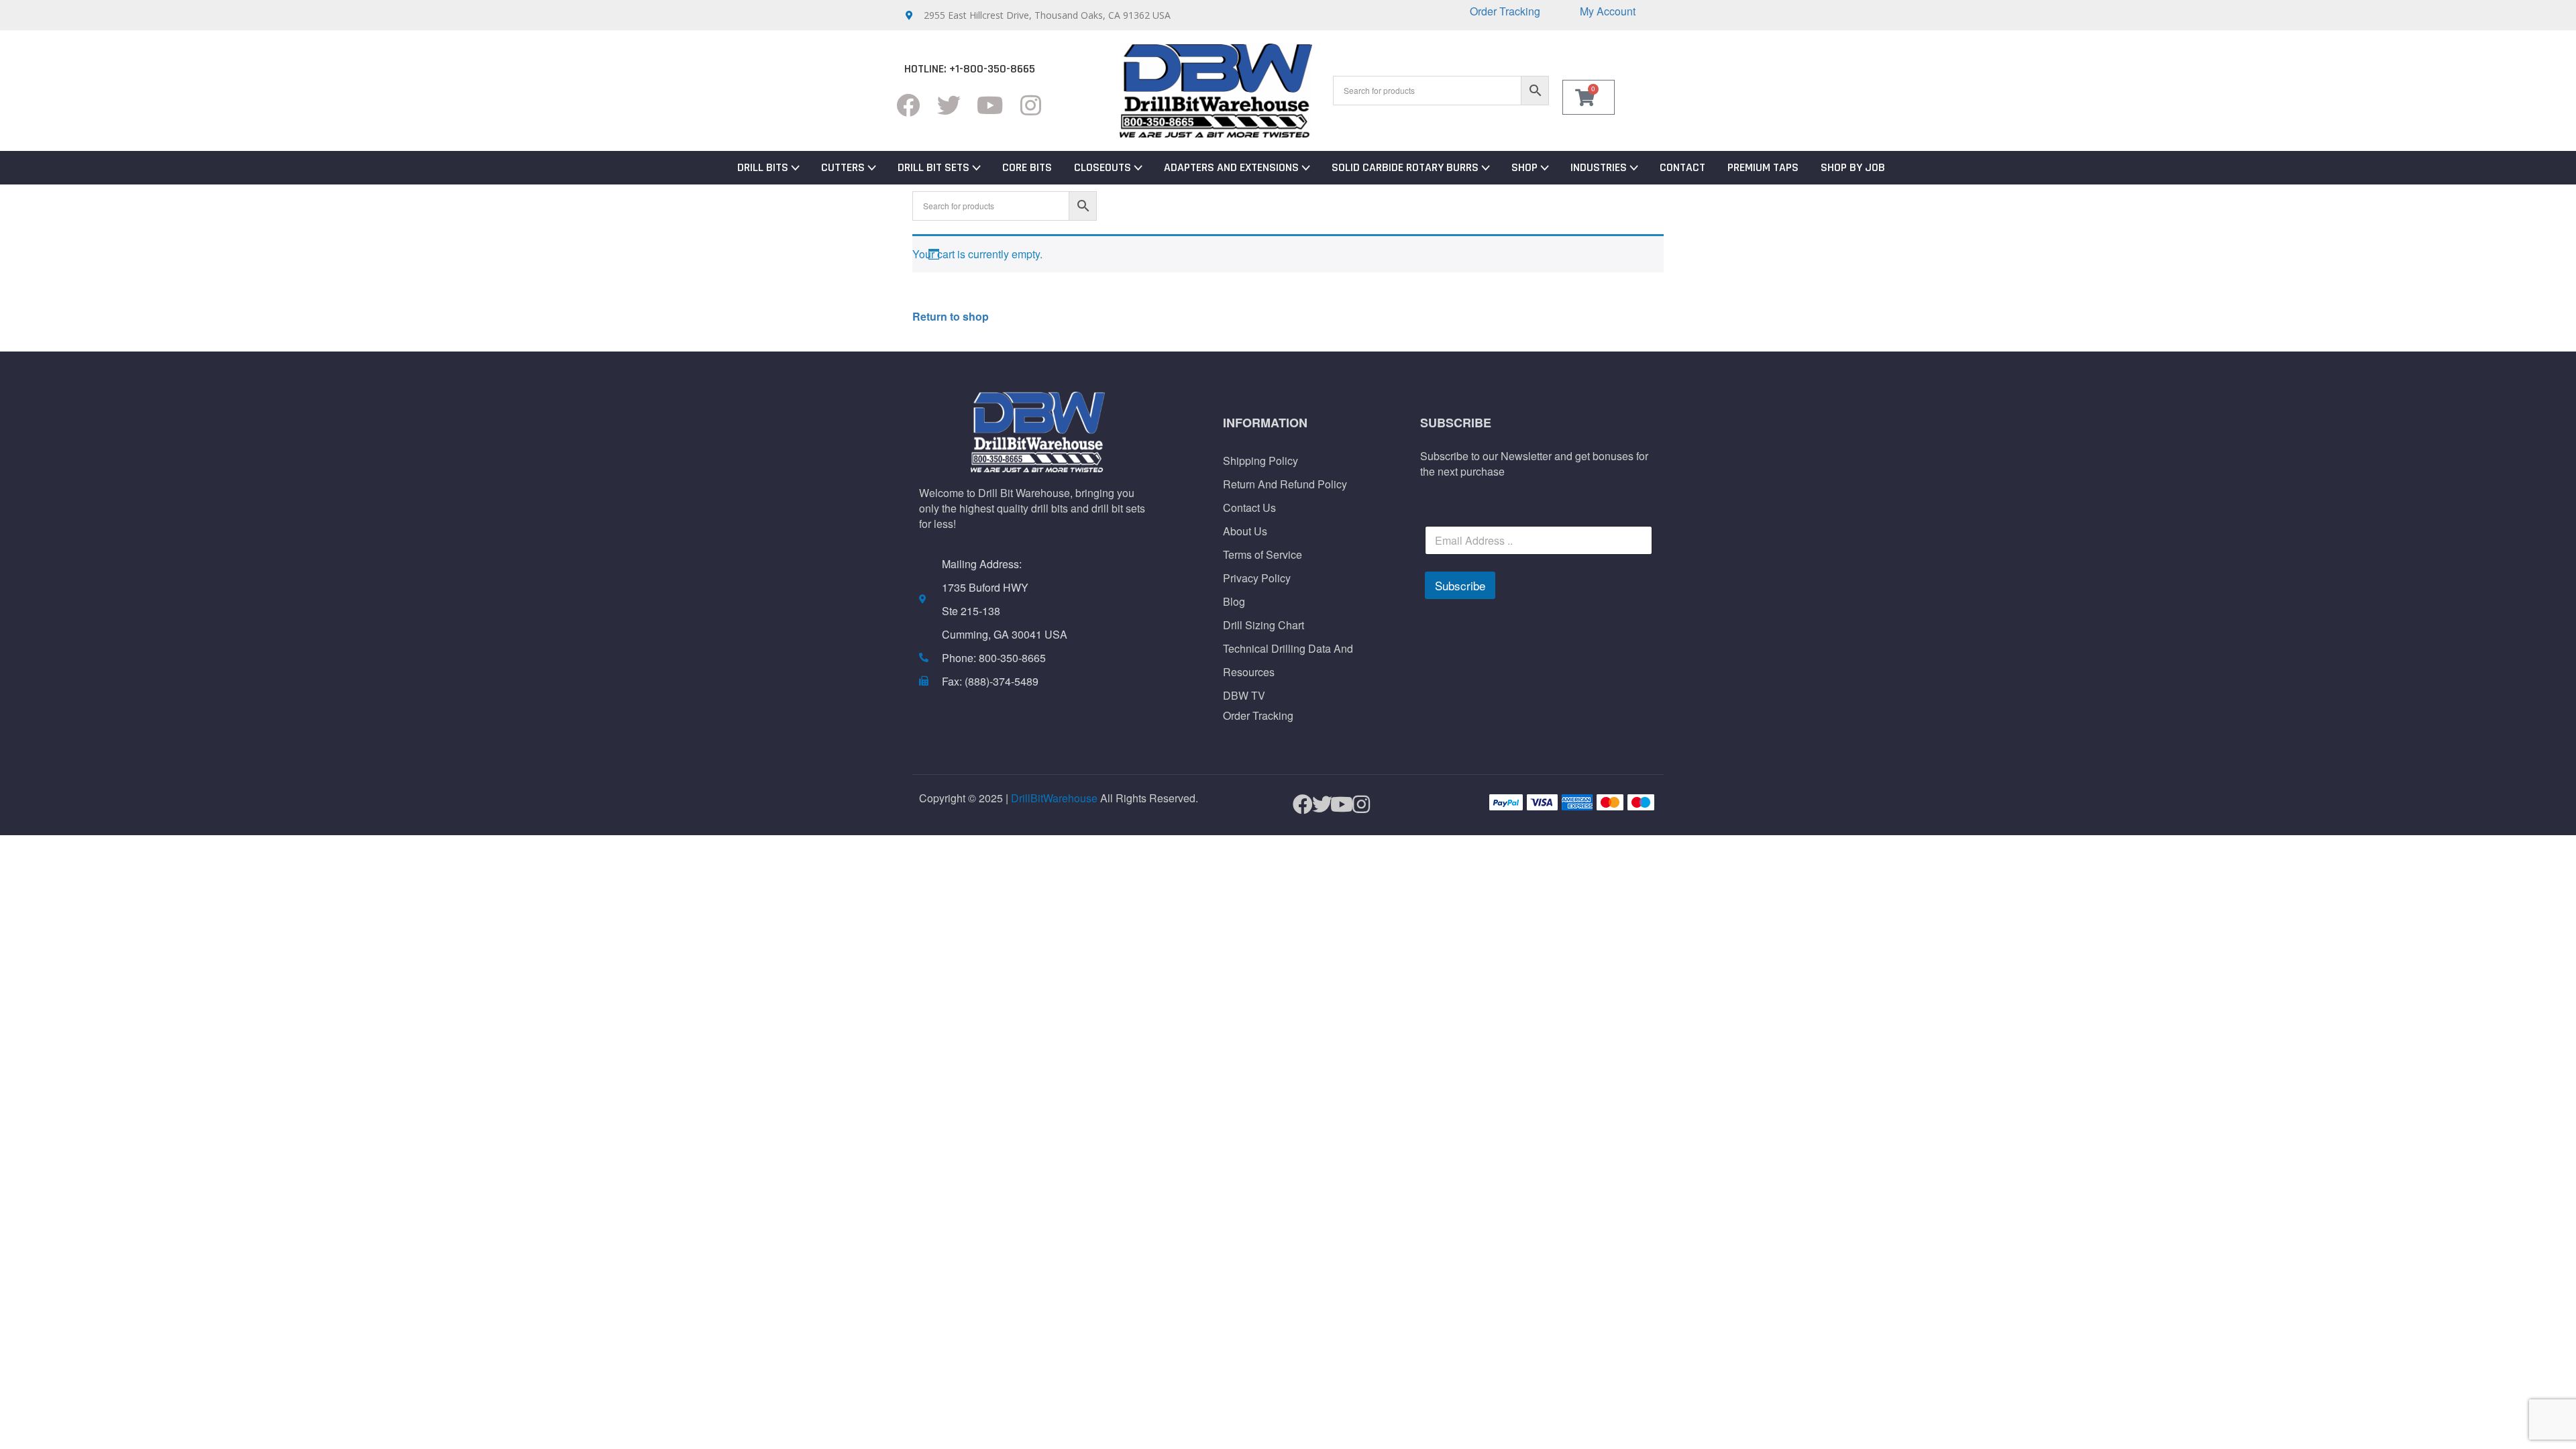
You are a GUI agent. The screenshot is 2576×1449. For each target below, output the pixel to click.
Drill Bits (763, 167)
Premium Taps (1763, 167)
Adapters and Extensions (1231, 167)
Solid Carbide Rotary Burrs (1405, 167)
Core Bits (1027, 167)
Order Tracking (1505, 11)
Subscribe (1460, 585)
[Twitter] (949, 105)
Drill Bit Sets (933, 167)
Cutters (843, 167)
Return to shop (951, 316)
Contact (1682, 167)
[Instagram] (1031, 105)
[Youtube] (990, 105)
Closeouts (1103, 167)
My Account (1608, 11)
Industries (1599, 167)
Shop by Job (1853, 167)
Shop (1524, 167)
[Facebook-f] (908, 105)
